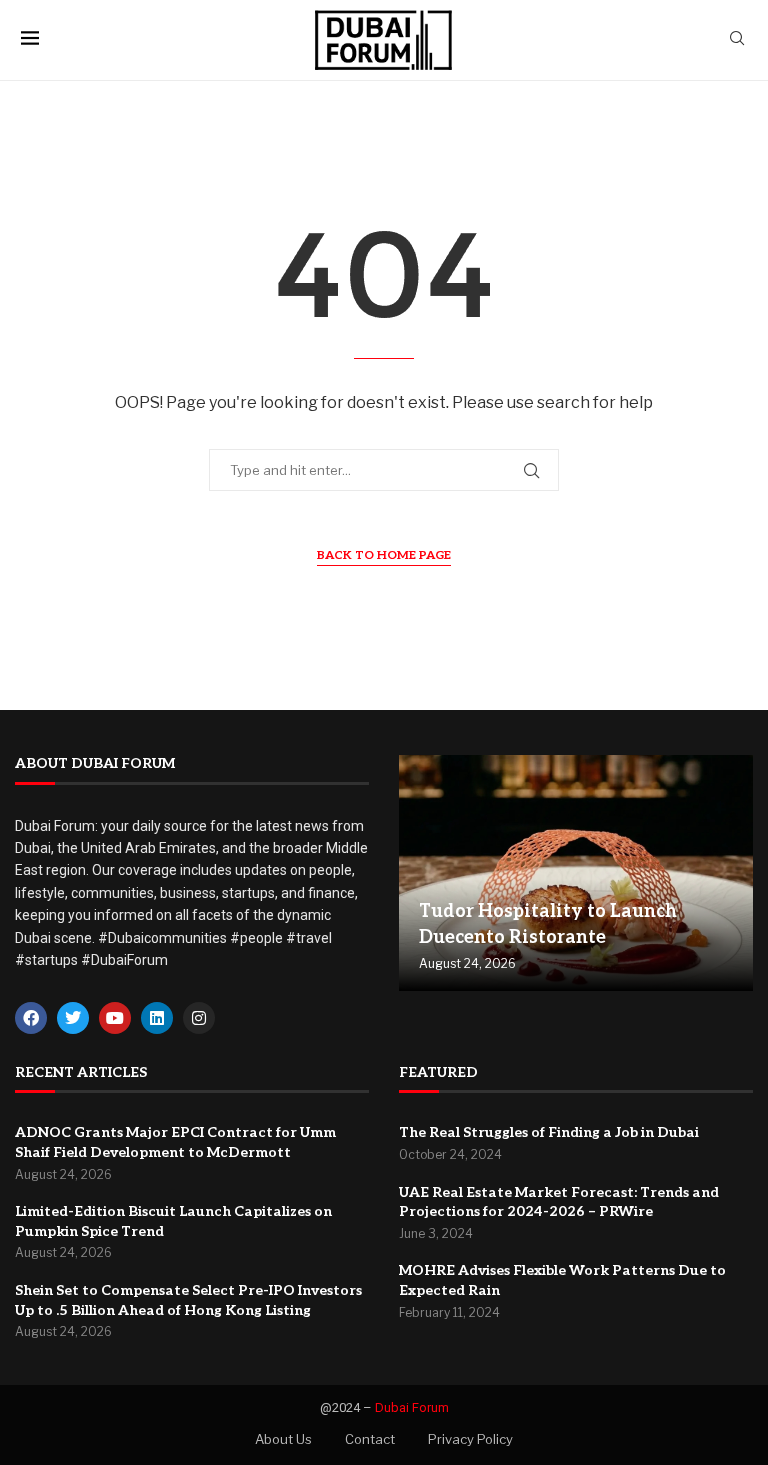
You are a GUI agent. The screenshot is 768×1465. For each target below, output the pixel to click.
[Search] (737, 39)
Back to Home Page (384, 555)
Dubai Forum (412, 1407)
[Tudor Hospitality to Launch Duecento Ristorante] (576, 873)
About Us (283, 1439)
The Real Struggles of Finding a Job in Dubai (549, 1132)
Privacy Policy (470, 1439)
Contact (370, 1439)
